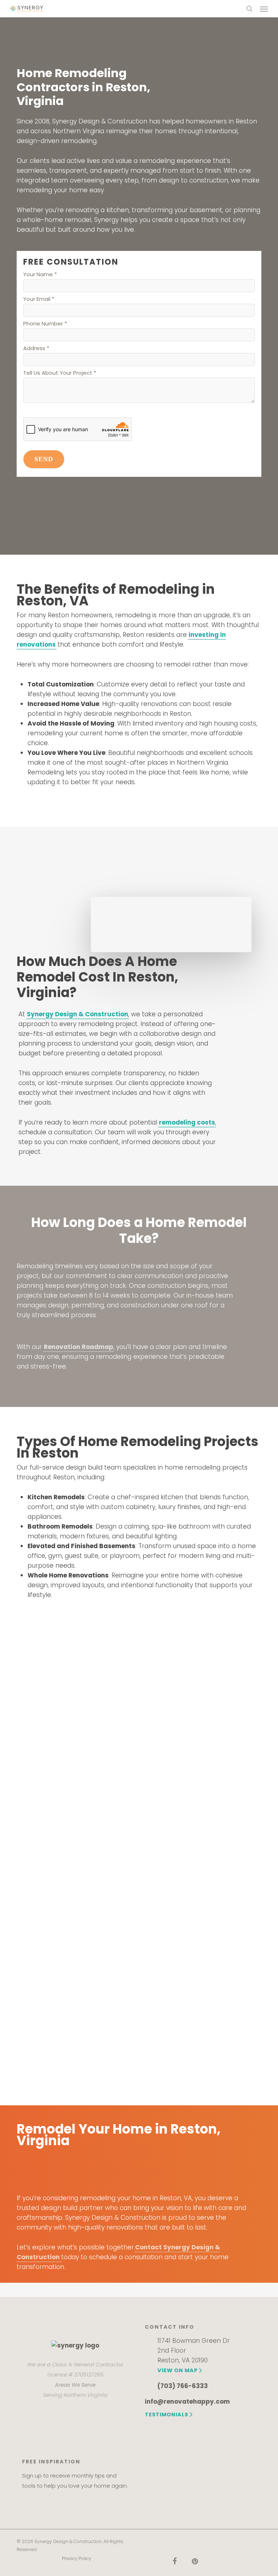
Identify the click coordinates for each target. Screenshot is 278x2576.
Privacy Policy (77, 2558)
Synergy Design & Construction (77, 1014)
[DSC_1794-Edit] (205, 1856)
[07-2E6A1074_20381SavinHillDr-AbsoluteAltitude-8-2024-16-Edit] (78, 1765)
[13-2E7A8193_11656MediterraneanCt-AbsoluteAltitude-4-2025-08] (78, 1856)
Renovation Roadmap (79, 1347)
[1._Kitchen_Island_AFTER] (78, 1679)
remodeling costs (187, 1122)
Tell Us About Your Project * (60, 373)
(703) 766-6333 (183, 2386)
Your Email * (39, 299)
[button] (264, 9)
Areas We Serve (75, 2385)
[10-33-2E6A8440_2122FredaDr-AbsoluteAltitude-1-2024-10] (205, 1767)
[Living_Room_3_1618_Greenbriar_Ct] (78, 1945)
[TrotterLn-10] (78, 2034)
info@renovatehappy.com (187, 2401)
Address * (36, 348)
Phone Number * (45, 323)
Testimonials (167, 2415)
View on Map (178, 2370)
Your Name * (40, 274)
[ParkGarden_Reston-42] (205, 1945)
